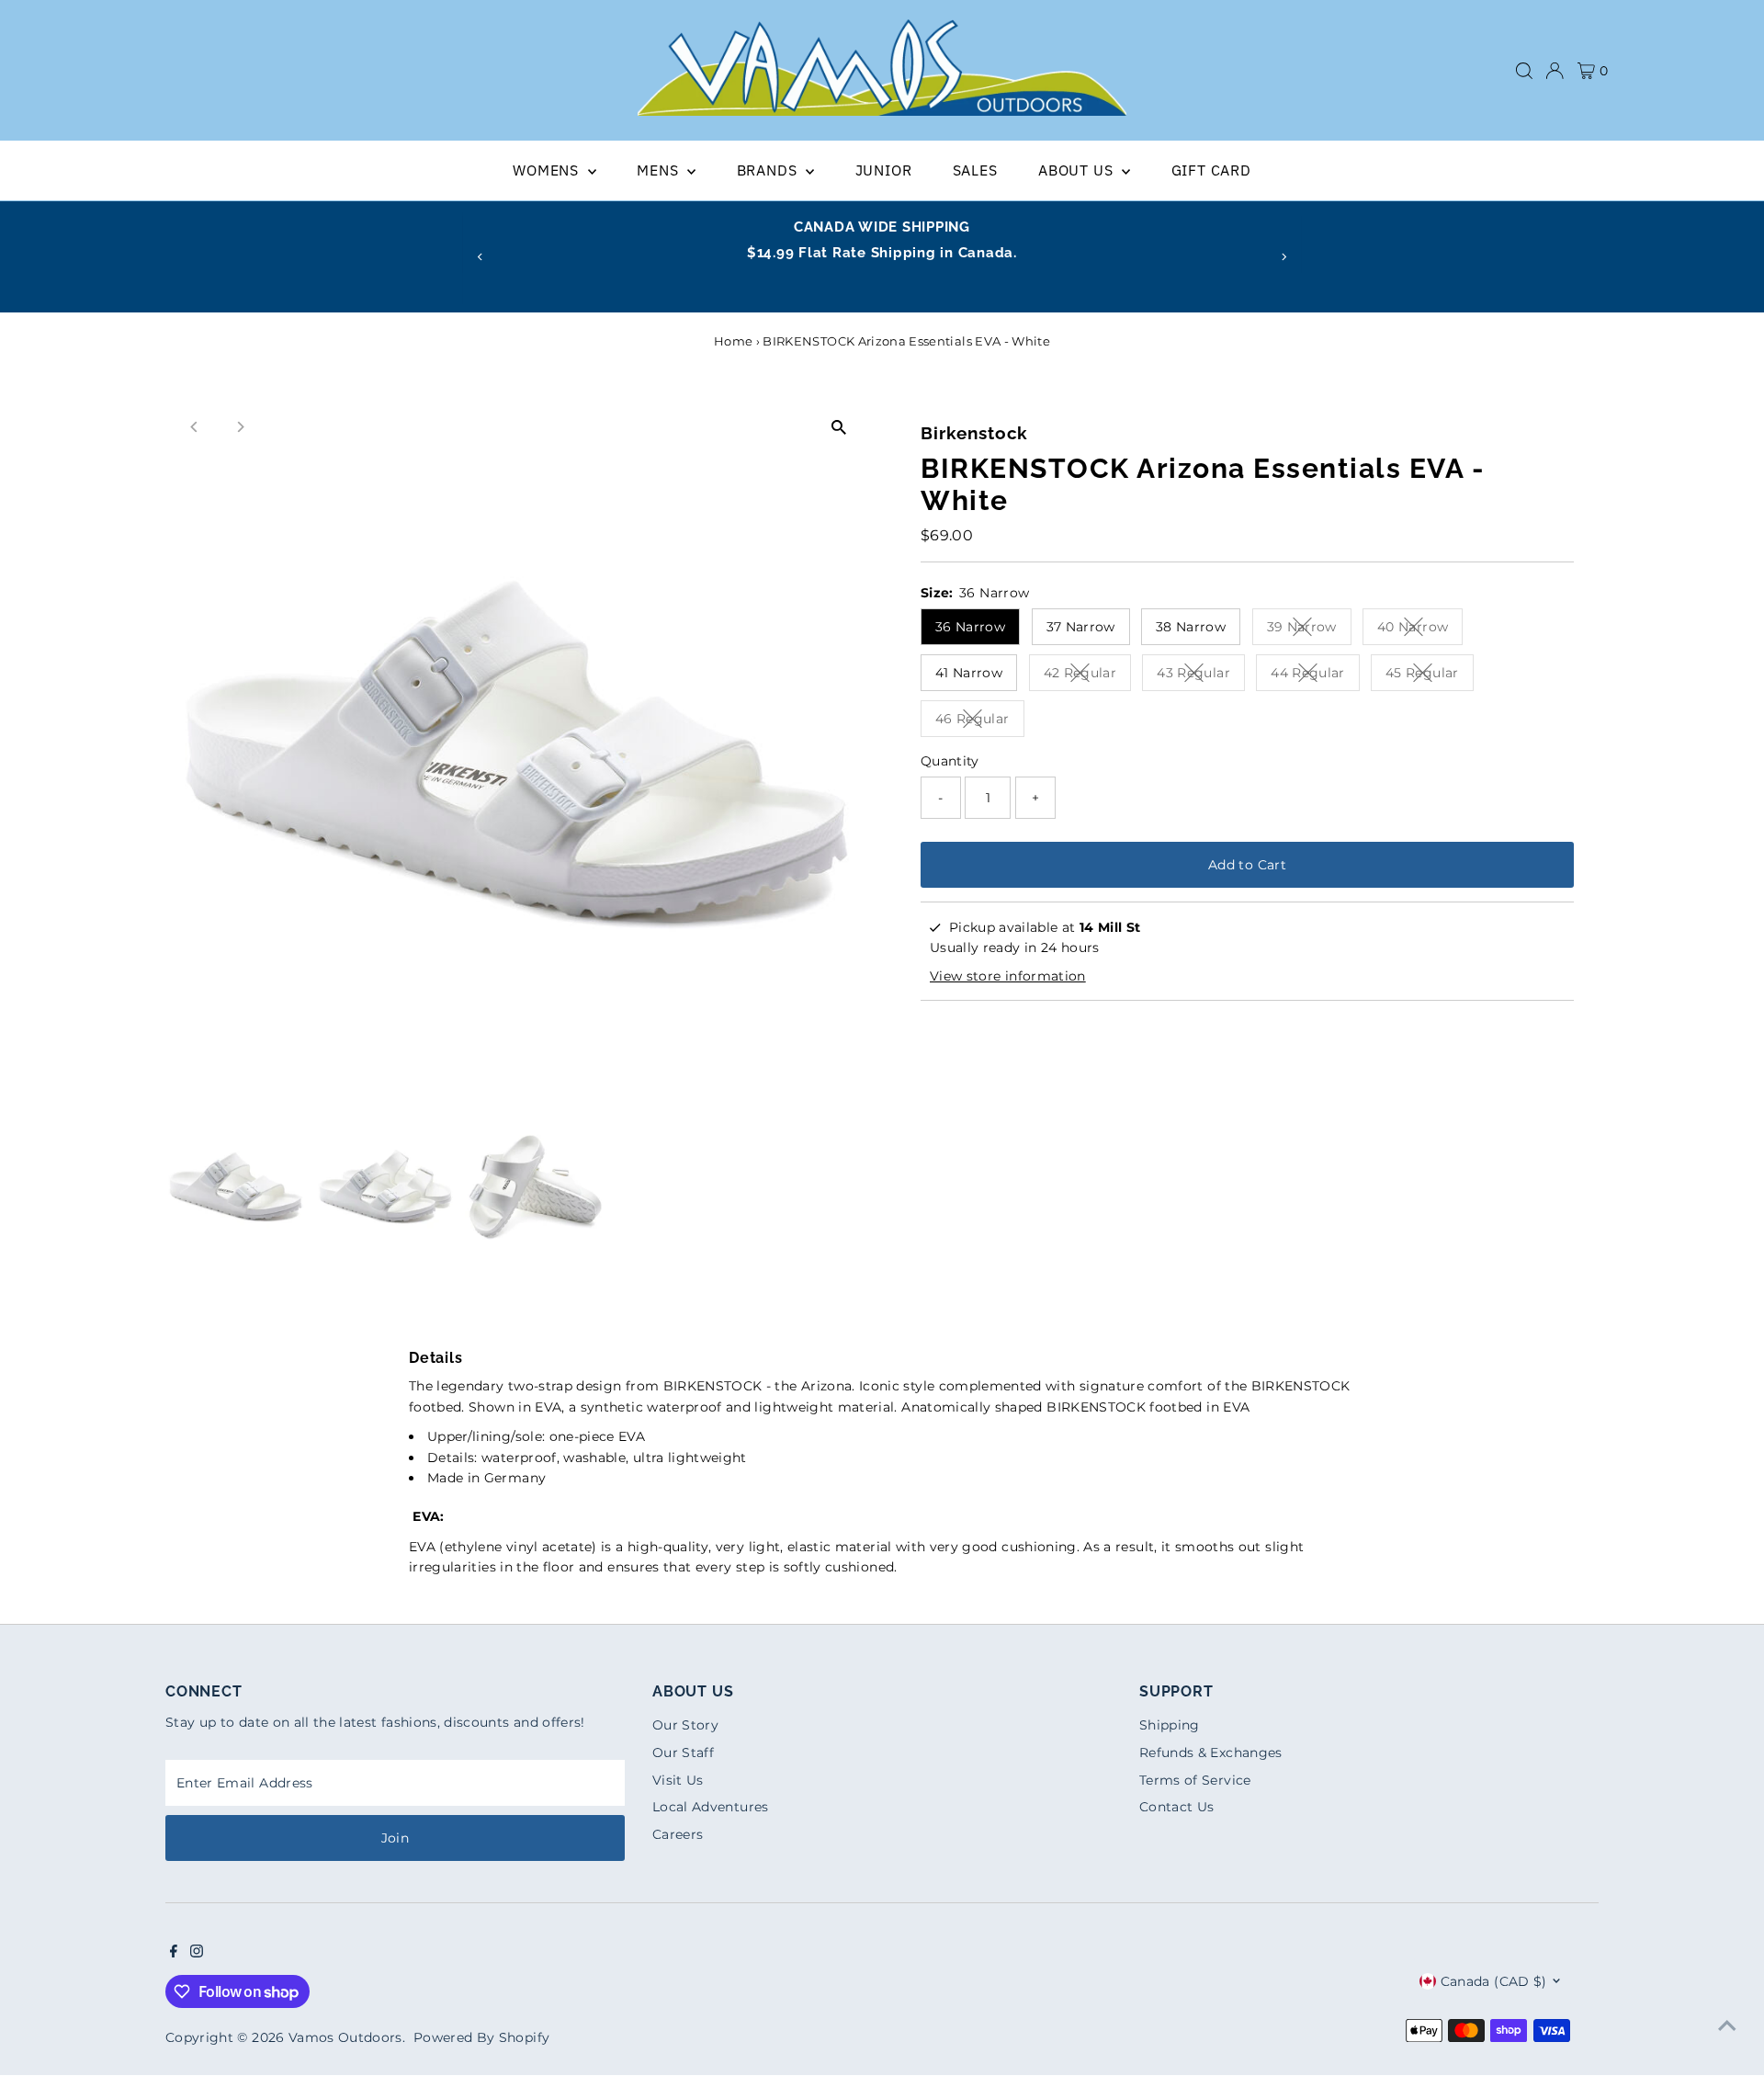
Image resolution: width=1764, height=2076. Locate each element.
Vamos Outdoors (345, 2037)
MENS (660, 170)
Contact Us (1177, 1807)
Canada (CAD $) (1494, 1981)
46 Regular (980, 722)
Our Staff (683, 1753)
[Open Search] (1524, 71)
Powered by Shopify (481, 2037)
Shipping (1170, 1725)
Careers (678, 1834)
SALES (975, 170)
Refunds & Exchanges (1211, 1753)
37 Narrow (1081, 627)
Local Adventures (711, 1807)
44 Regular (1315, 676)
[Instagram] (197, 1953)
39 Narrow (1309, 630)
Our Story (685, 1725)
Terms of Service (1195, 1780)
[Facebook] (174, 1953)
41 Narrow (969, 673)
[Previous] (480, 257)
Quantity (950, 761)
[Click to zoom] (838, 428)
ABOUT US (1078, 170)
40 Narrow (1420, 630)
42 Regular (1088, 676)
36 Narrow (970, 627)
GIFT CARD (1211, 170)
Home (733, 341)
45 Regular (1430, 676)
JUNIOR (884, 170)
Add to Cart (1247, 865)
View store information (1008, 976)
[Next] (1284, 257)
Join (395, 1838)
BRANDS (769, 170)
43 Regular (1201, 676)
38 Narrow (1191, 627)
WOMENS (548, 170)
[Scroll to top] (1727, 2025)
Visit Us (678, 1780)
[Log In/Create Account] (1555, 71)
